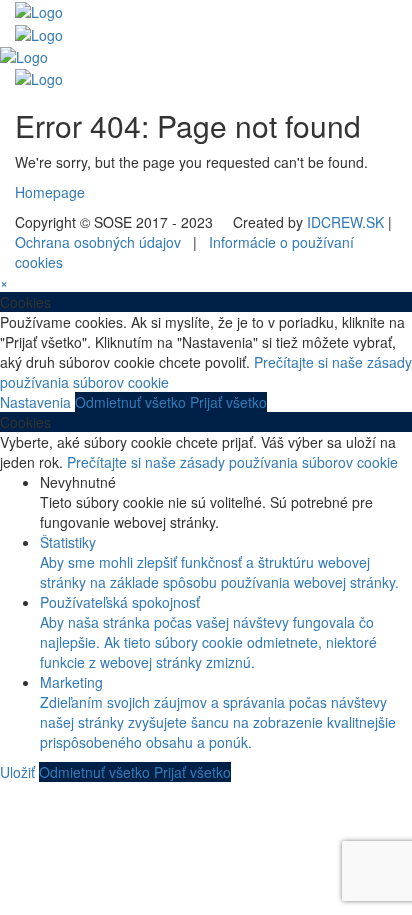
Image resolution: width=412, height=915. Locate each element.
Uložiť (19, 772)
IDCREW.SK (345, 222)
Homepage (50, 192)
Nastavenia (37, 402)
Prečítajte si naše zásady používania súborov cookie (232, 462)
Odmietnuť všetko (132, 402)
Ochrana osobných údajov (98, 242)
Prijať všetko (228, 402)
